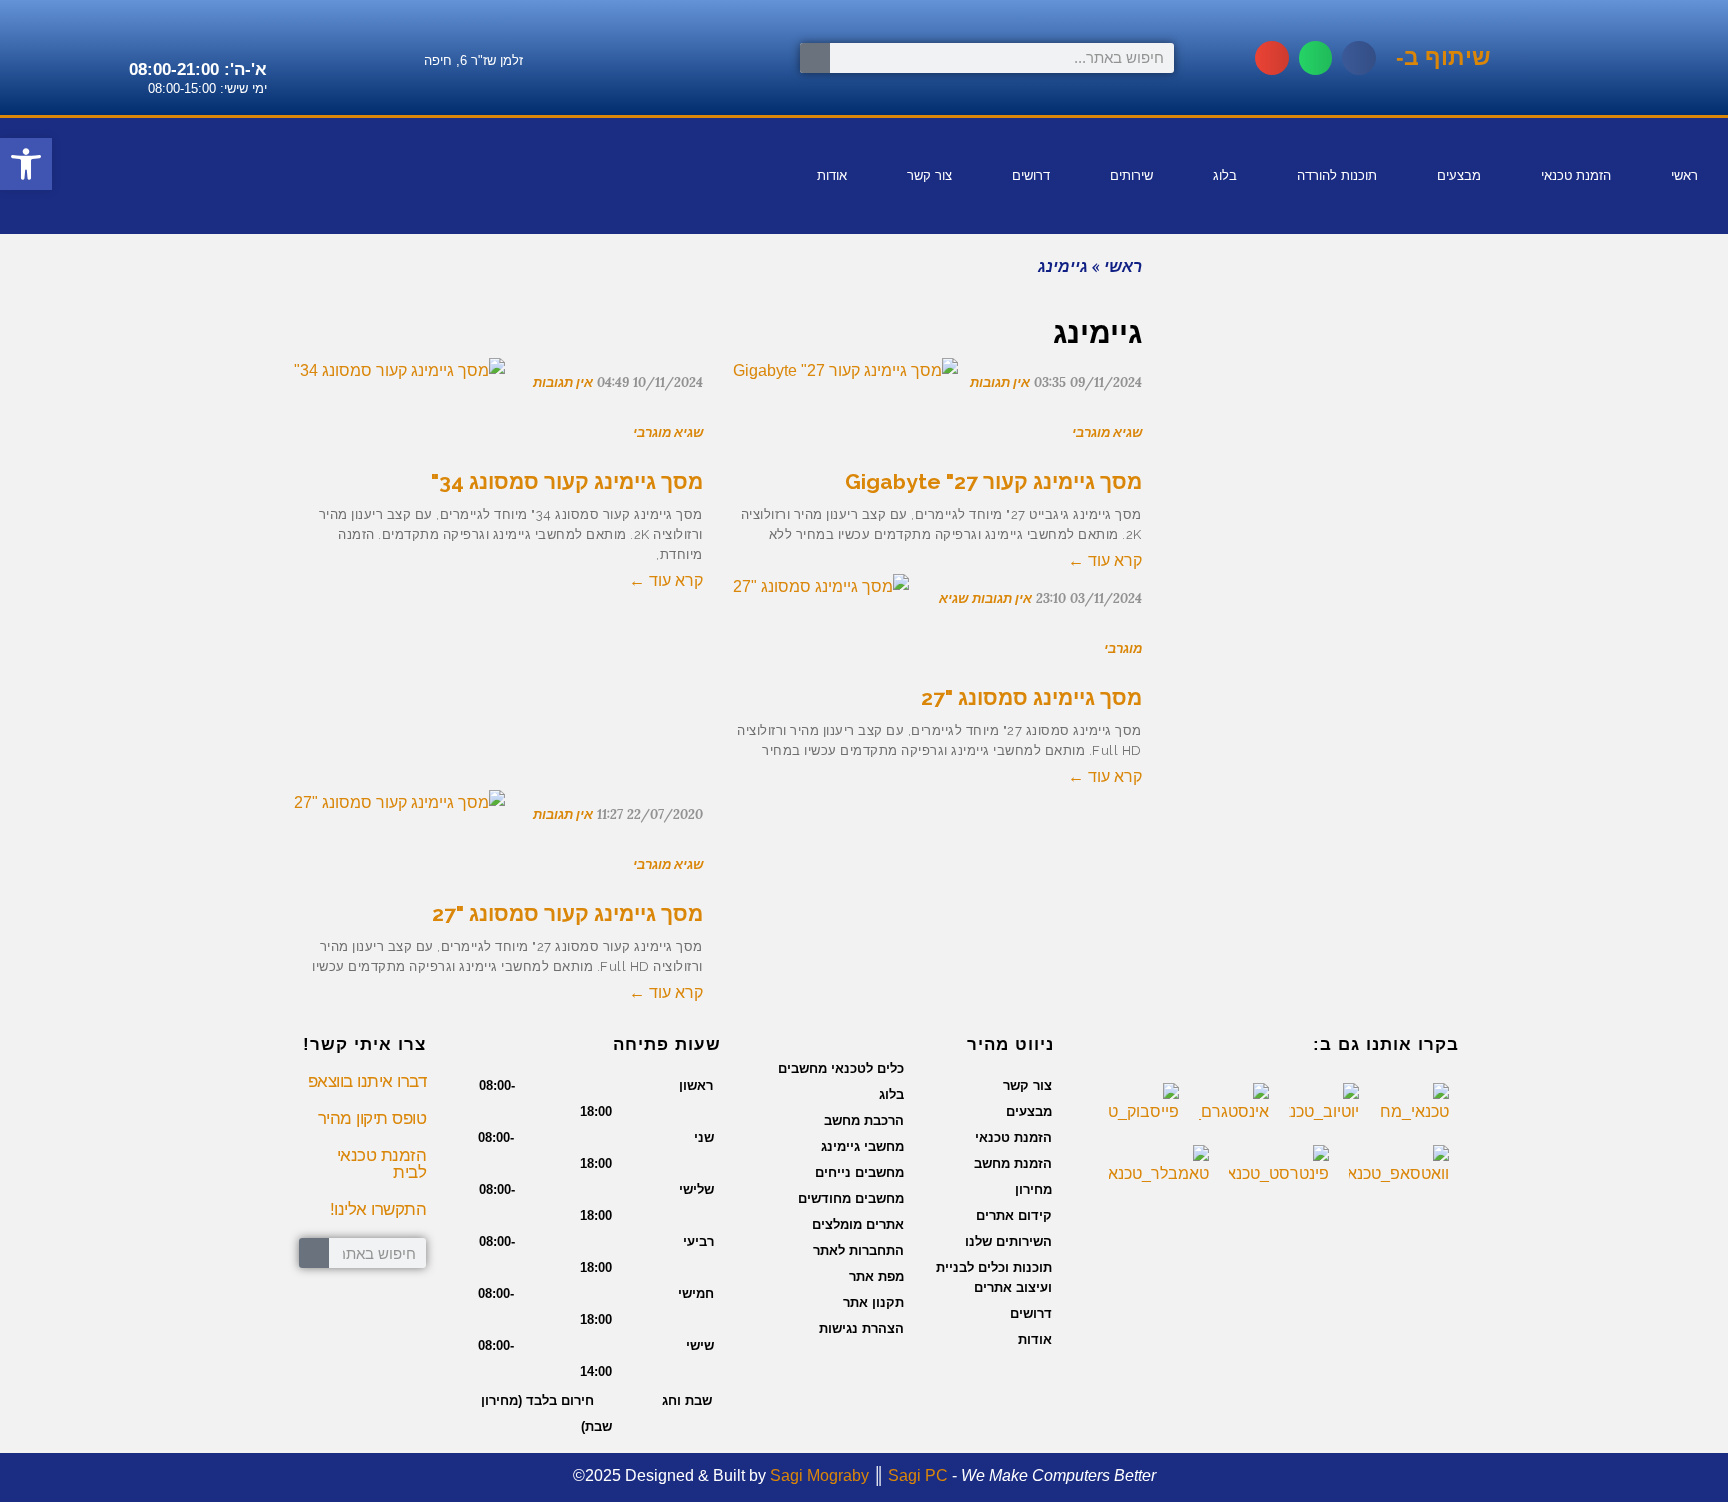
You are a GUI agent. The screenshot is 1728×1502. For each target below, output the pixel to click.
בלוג (1225, 175)
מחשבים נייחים (859, 1172)
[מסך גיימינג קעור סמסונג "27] (399, 816)
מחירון (1033, 1189)
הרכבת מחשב (864, 1120)
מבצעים (1459, 175)
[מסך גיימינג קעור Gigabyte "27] (845, 384)
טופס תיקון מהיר (372, 1118)
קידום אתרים (1014, 1215)
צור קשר (929, 175)
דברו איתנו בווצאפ (367, 1081)
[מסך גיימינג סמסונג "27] (821, 600)
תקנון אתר (873, 1302)
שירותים (1131, 175)
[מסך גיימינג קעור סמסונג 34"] (399, 384)
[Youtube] (156, 143)
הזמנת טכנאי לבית (382, 1164)
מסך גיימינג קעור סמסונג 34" (567, 481)
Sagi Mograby (819, 1475)
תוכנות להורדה (1337, 175)
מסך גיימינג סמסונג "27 (1031, 697)
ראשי (1684, 175)
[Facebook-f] (221, 143)
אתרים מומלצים (858, 1224)
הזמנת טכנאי (1576, 175)
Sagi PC (918, 1475)
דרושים (1031, 175)
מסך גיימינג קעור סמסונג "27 (567, 913)
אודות (832, 175)
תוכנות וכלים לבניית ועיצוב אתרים (994, 1277)
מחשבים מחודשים (851, 1198)
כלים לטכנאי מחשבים (841, 1068)
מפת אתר (876, 1276)
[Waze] (91, 143)
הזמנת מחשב (1013, 1163)
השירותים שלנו (1008, 1241)
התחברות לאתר (858, 1250)
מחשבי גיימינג (862, 1146)
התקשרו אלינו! (378, 1209)
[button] (1359, 58)
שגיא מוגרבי (668, 432)
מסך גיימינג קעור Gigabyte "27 (993, 481)
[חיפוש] (815, 58)
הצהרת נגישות (861, 1328)
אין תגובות (563, 382)
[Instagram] (26, 201)
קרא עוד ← (666, 580)
